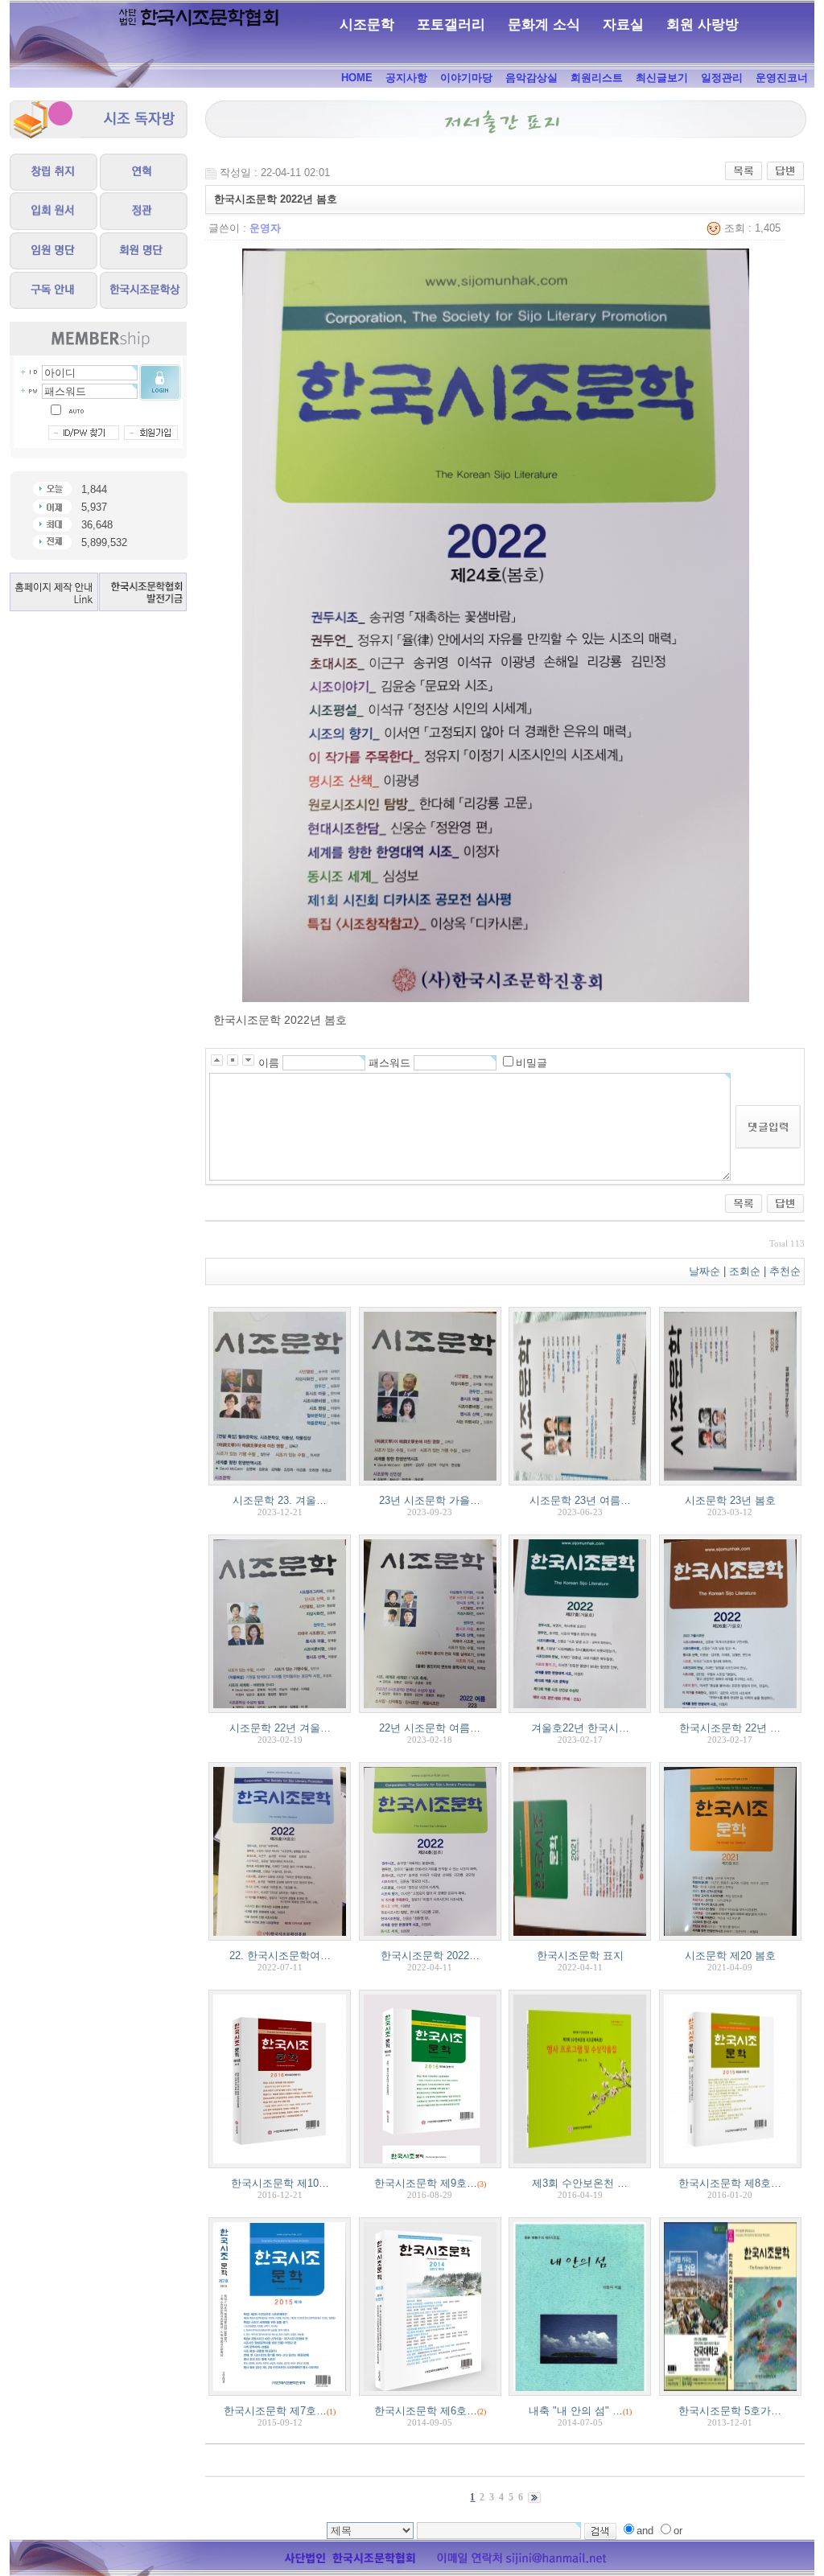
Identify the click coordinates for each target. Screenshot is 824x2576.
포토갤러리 (451, 25)
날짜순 (705, 1271)
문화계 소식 (544, 25)
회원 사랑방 (702, 25)
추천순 (787, 1271)
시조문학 (367, 25)
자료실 (623, 25)
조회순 (745, 1271)
